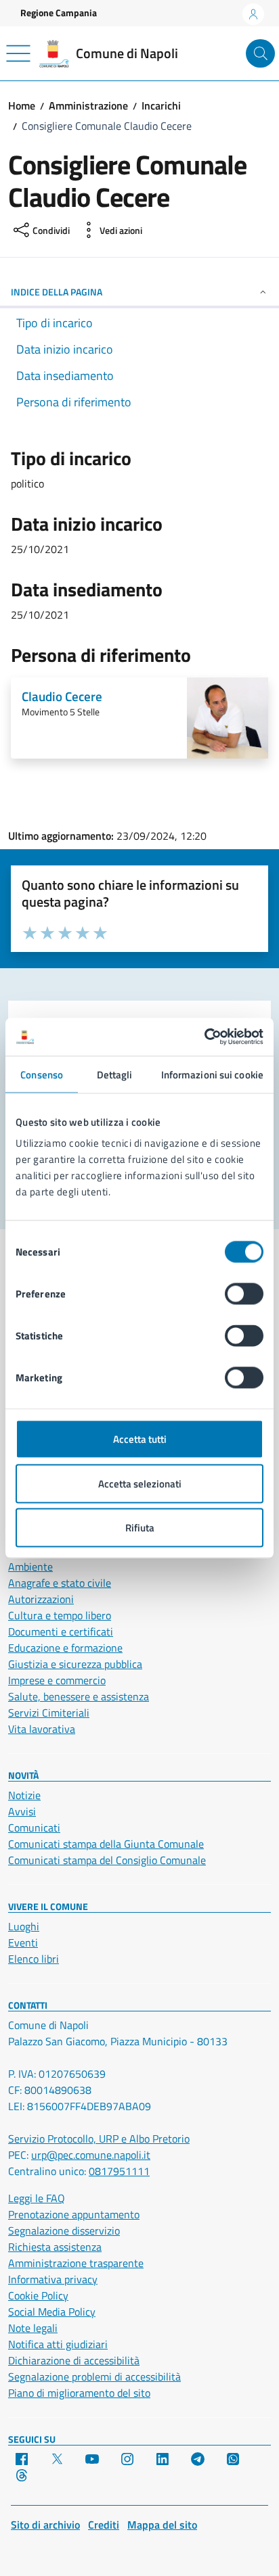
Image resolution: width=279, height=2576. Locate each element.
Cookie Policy (38, 2295)
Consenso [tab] (42, 1074)
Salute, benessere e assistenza (79, 1696)
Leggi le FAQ (37, 2198)
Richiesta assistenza (55, 2247)
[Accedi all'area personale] (253, 14)
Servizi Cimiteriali (49, 1713)
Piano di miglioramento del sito (79, 2393)
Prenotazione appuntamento (74, 2214)
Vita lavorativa (42, 1729)
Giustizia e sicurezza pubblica (75, 1664)
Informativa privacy (53, 2279)
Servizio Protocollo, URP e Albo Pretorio (99, 2139)
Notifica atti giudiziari (58, 2344)
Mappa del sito (162, 2525)
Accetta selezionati (140, 1483)
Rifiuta (140, 1528)
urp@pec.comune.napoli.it (91, 2155)
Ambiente (30, 1567)
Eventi (23, 1942)
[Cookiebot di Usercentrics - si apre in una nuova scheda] (204, 1037)
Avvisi (22, 1811)
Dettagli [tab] (115, 1074)
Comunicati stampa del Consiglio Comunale (107, 1860)
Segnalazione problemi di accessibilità (94, 2377)
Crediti (104, 2525)
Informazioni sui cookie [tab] (212, 1074)
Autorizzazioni (41, 1599)
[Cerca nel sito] (260, 54)
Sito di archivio (45, 2525)
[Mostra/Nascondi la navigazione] (18, 53)
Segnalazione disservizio (64, 2231)
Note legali (33, 2328)
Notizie (24, 1795)
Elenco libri (34, 1959)
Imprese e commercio (57, 1680)
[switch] (244, 1294)
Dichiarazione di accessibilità (74, 2360)
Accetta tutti (140, 1439)
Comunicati (34, 1828)
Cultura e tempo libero (60, 1615)
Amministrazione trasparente (76, 2263)
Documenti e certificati (61, 1631)
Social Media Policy (52, 2312)
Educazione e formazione (65, 1648)
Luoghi (24, 1926)
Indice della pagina (57, 292)
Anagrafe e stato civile (60, 1583)
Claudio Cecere (62, 696)
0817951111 (119, 2171)
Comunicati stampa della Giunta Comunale (106, 1844)
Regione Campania (59, 13)
